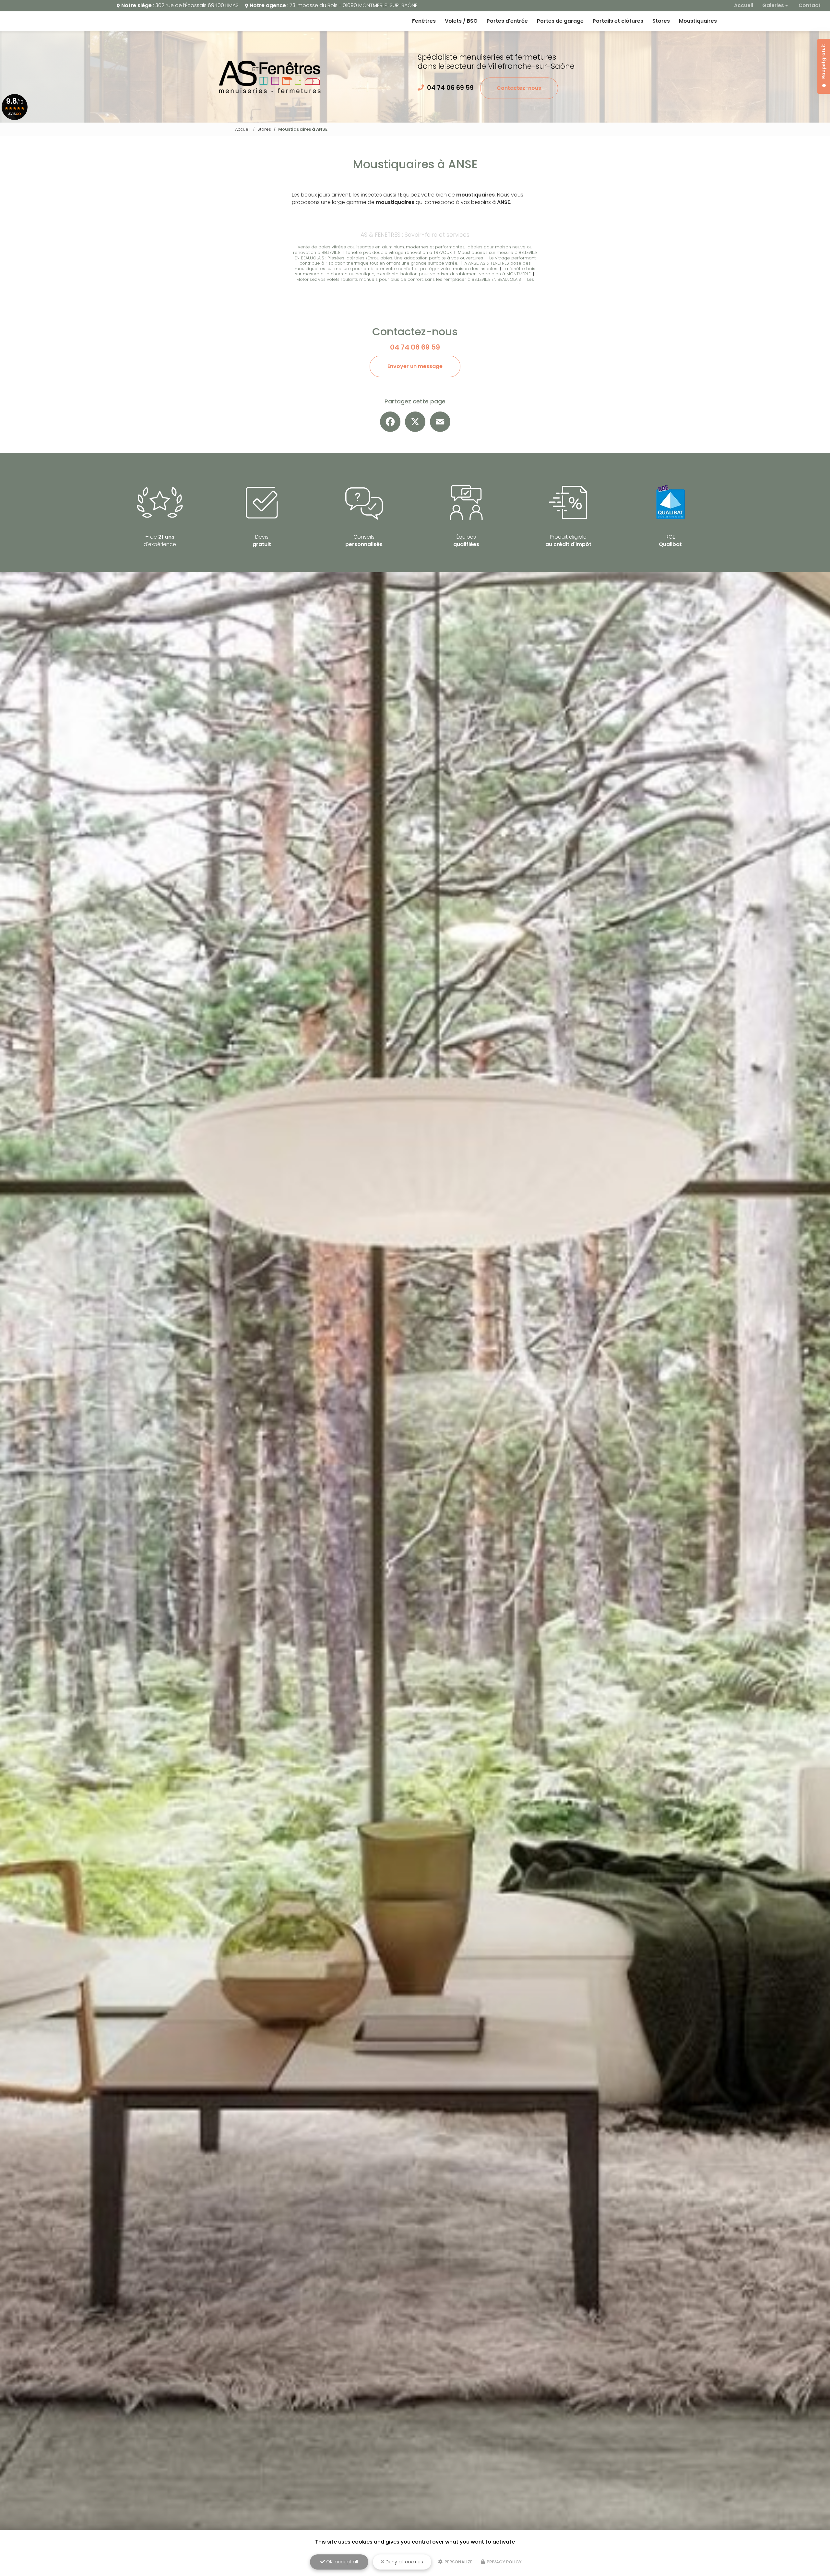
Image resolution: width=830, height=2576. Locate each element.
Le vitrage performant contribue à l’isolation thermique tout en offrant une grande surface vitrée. (418, 261)
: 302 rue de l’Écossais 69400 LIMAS (180, 5)
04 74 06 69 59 (450, 88)
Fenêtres (424, 21)
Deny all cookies (404, 2562)
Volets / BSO (461, 21)
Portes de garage (560, 21)
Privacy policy (504, 2562)
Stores (661, 21)
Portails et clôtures (618, 21)
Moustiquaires (698, 21)
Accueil (744, 5)
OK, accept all (341, 2562)
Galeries (773, 5)
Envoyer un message (415, 366)
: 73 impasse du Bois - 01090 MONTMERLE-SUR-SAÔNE (334, 5)
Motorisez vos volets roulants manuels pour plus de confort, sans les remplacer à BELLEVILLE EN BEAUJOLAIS (409, 279)
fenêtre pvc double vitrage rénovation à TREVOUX (399, 252)
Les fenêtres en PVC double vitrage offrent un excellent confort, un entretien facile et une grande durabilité (415, 282)
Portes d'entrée (507, 21)
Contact (810, 5)
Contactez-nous (519, 88)
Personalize (458, 2562)
